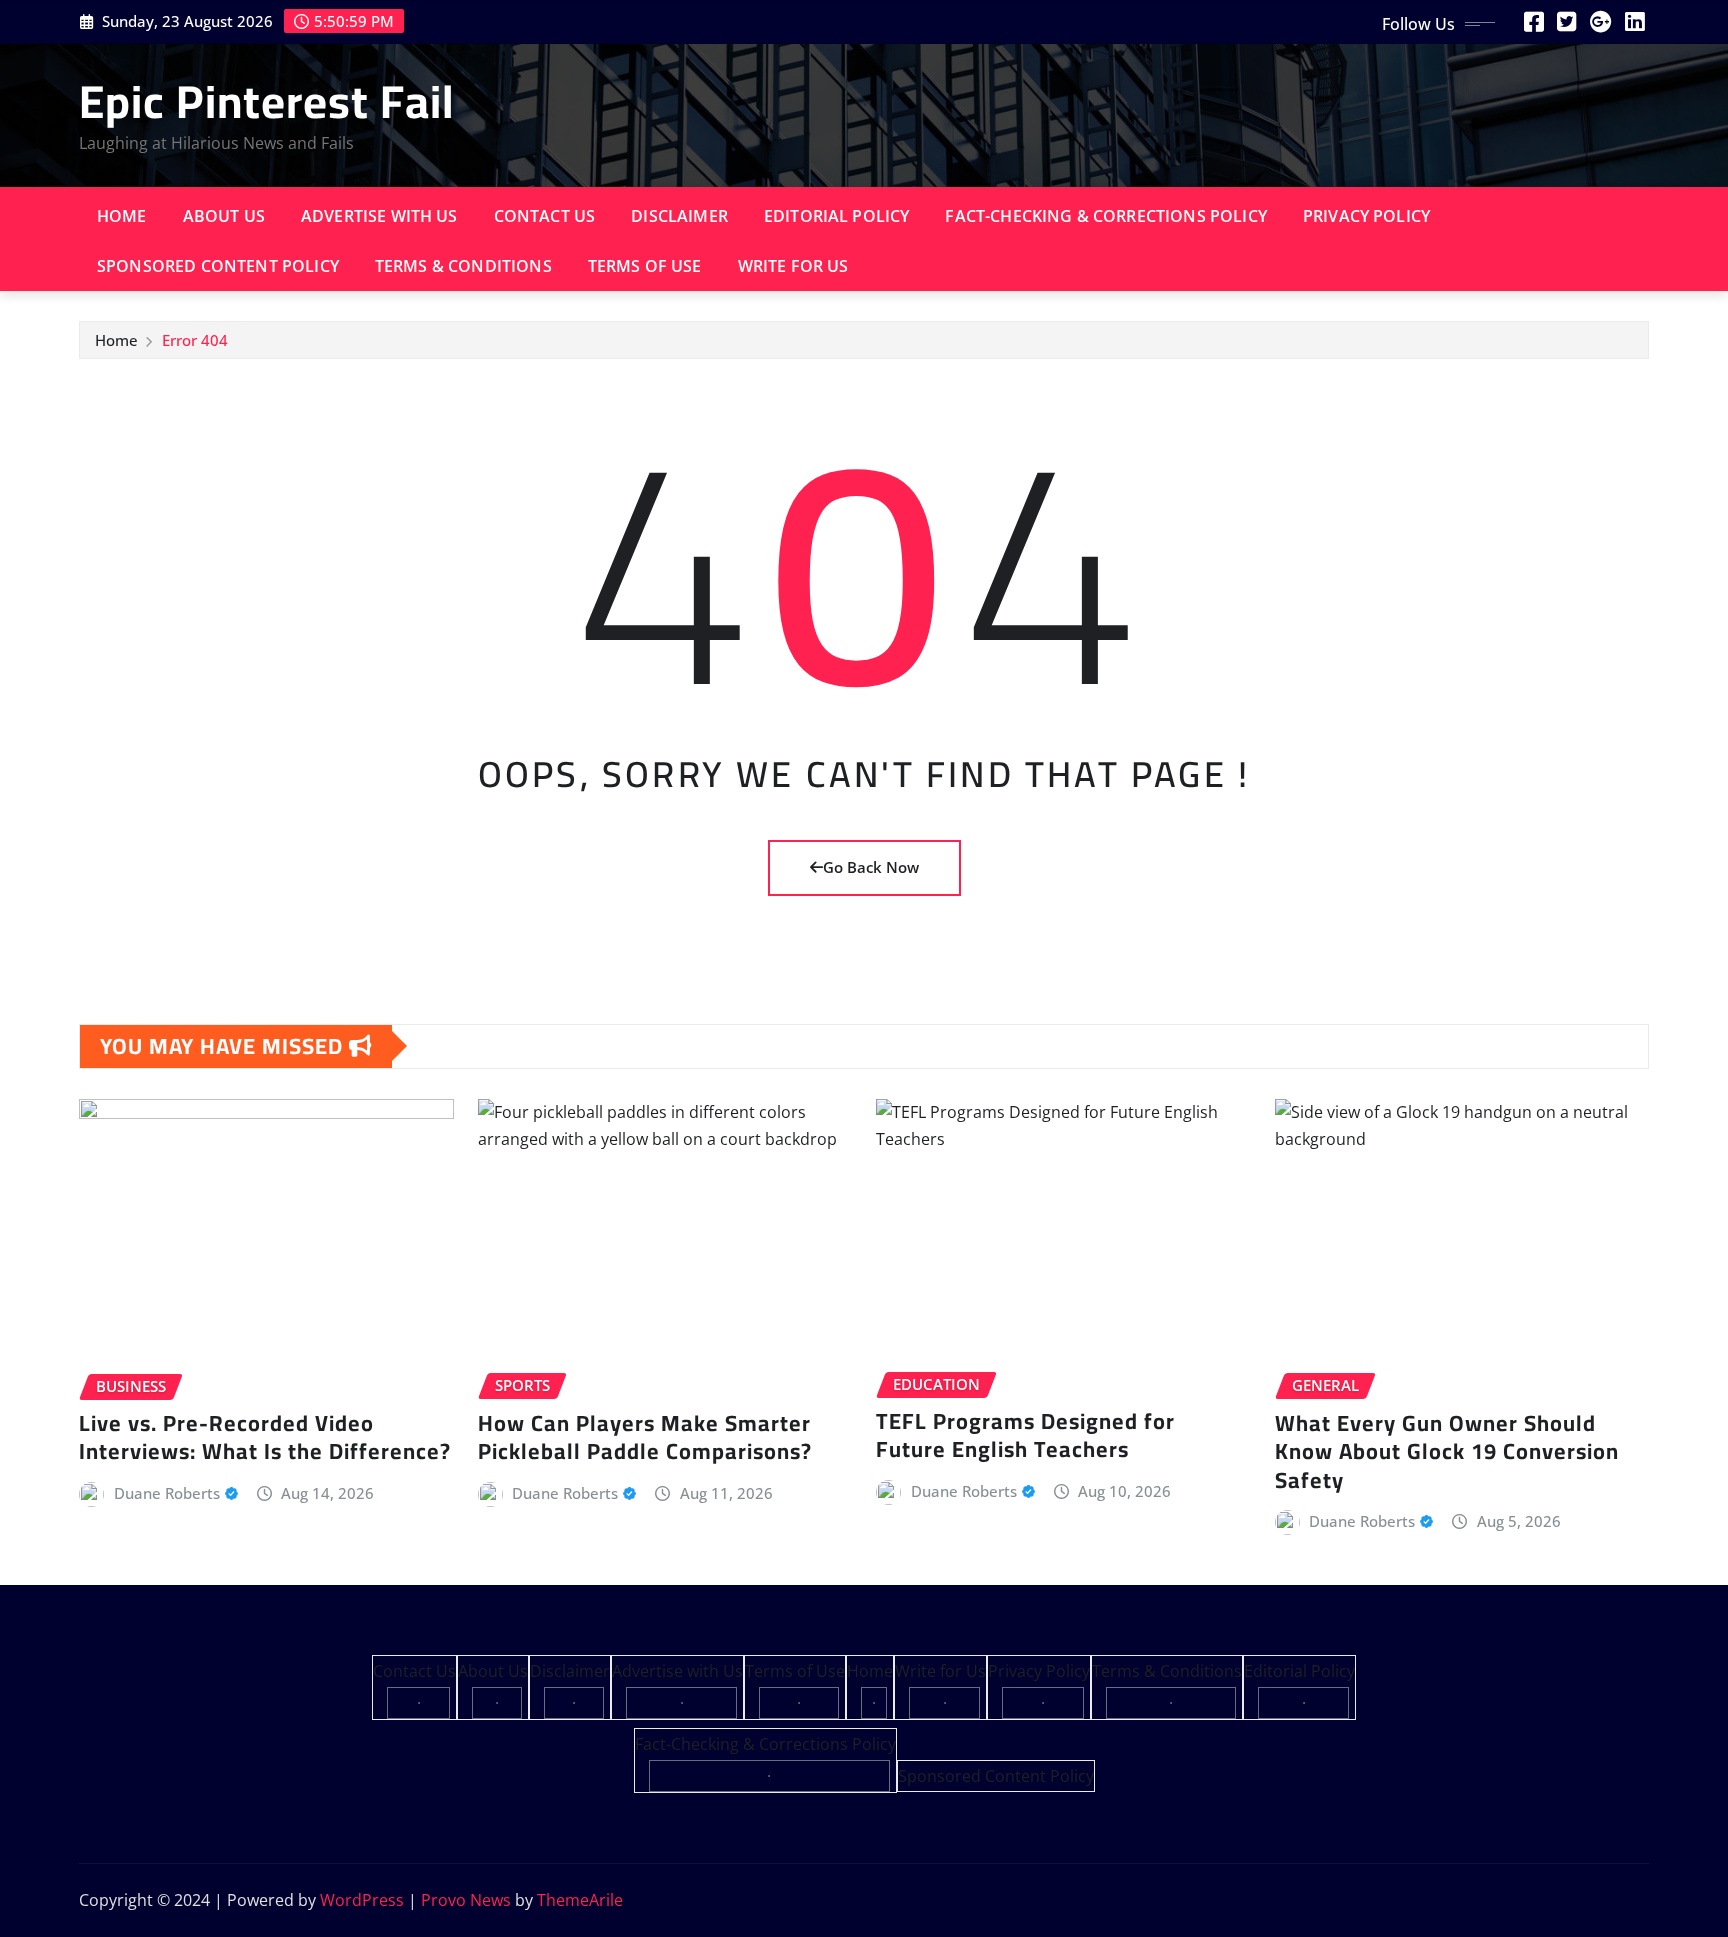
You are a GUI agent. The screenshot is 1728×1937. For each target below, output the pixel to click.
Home (122, 216)
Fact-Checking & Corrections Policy (1105, 216)
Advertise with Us (379, 216)
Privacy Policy (1366, 216)
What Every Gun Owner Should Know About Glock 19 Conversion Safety (1447, 1451)
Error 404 (195, 340)
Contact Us (545, 216)
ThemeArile (580, 1900)
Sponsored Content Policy (218, 266)
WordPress (362, 1900)
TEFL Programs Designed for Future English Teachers (1025, 1435)
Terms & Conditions (463, 266)
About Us (224, 216)
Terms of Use (645, 266)
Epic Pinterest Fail (267, 101)
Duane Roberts (167, 1493)
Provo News (466, 1900)
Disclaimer (679, 216)
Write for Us (793, 266)
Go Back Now (871, 867)
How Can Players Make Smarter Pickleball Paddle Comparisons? (645, 1437)
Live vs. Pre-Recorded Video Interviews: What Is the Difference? (265, 1437)
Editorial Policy (837, 216)
